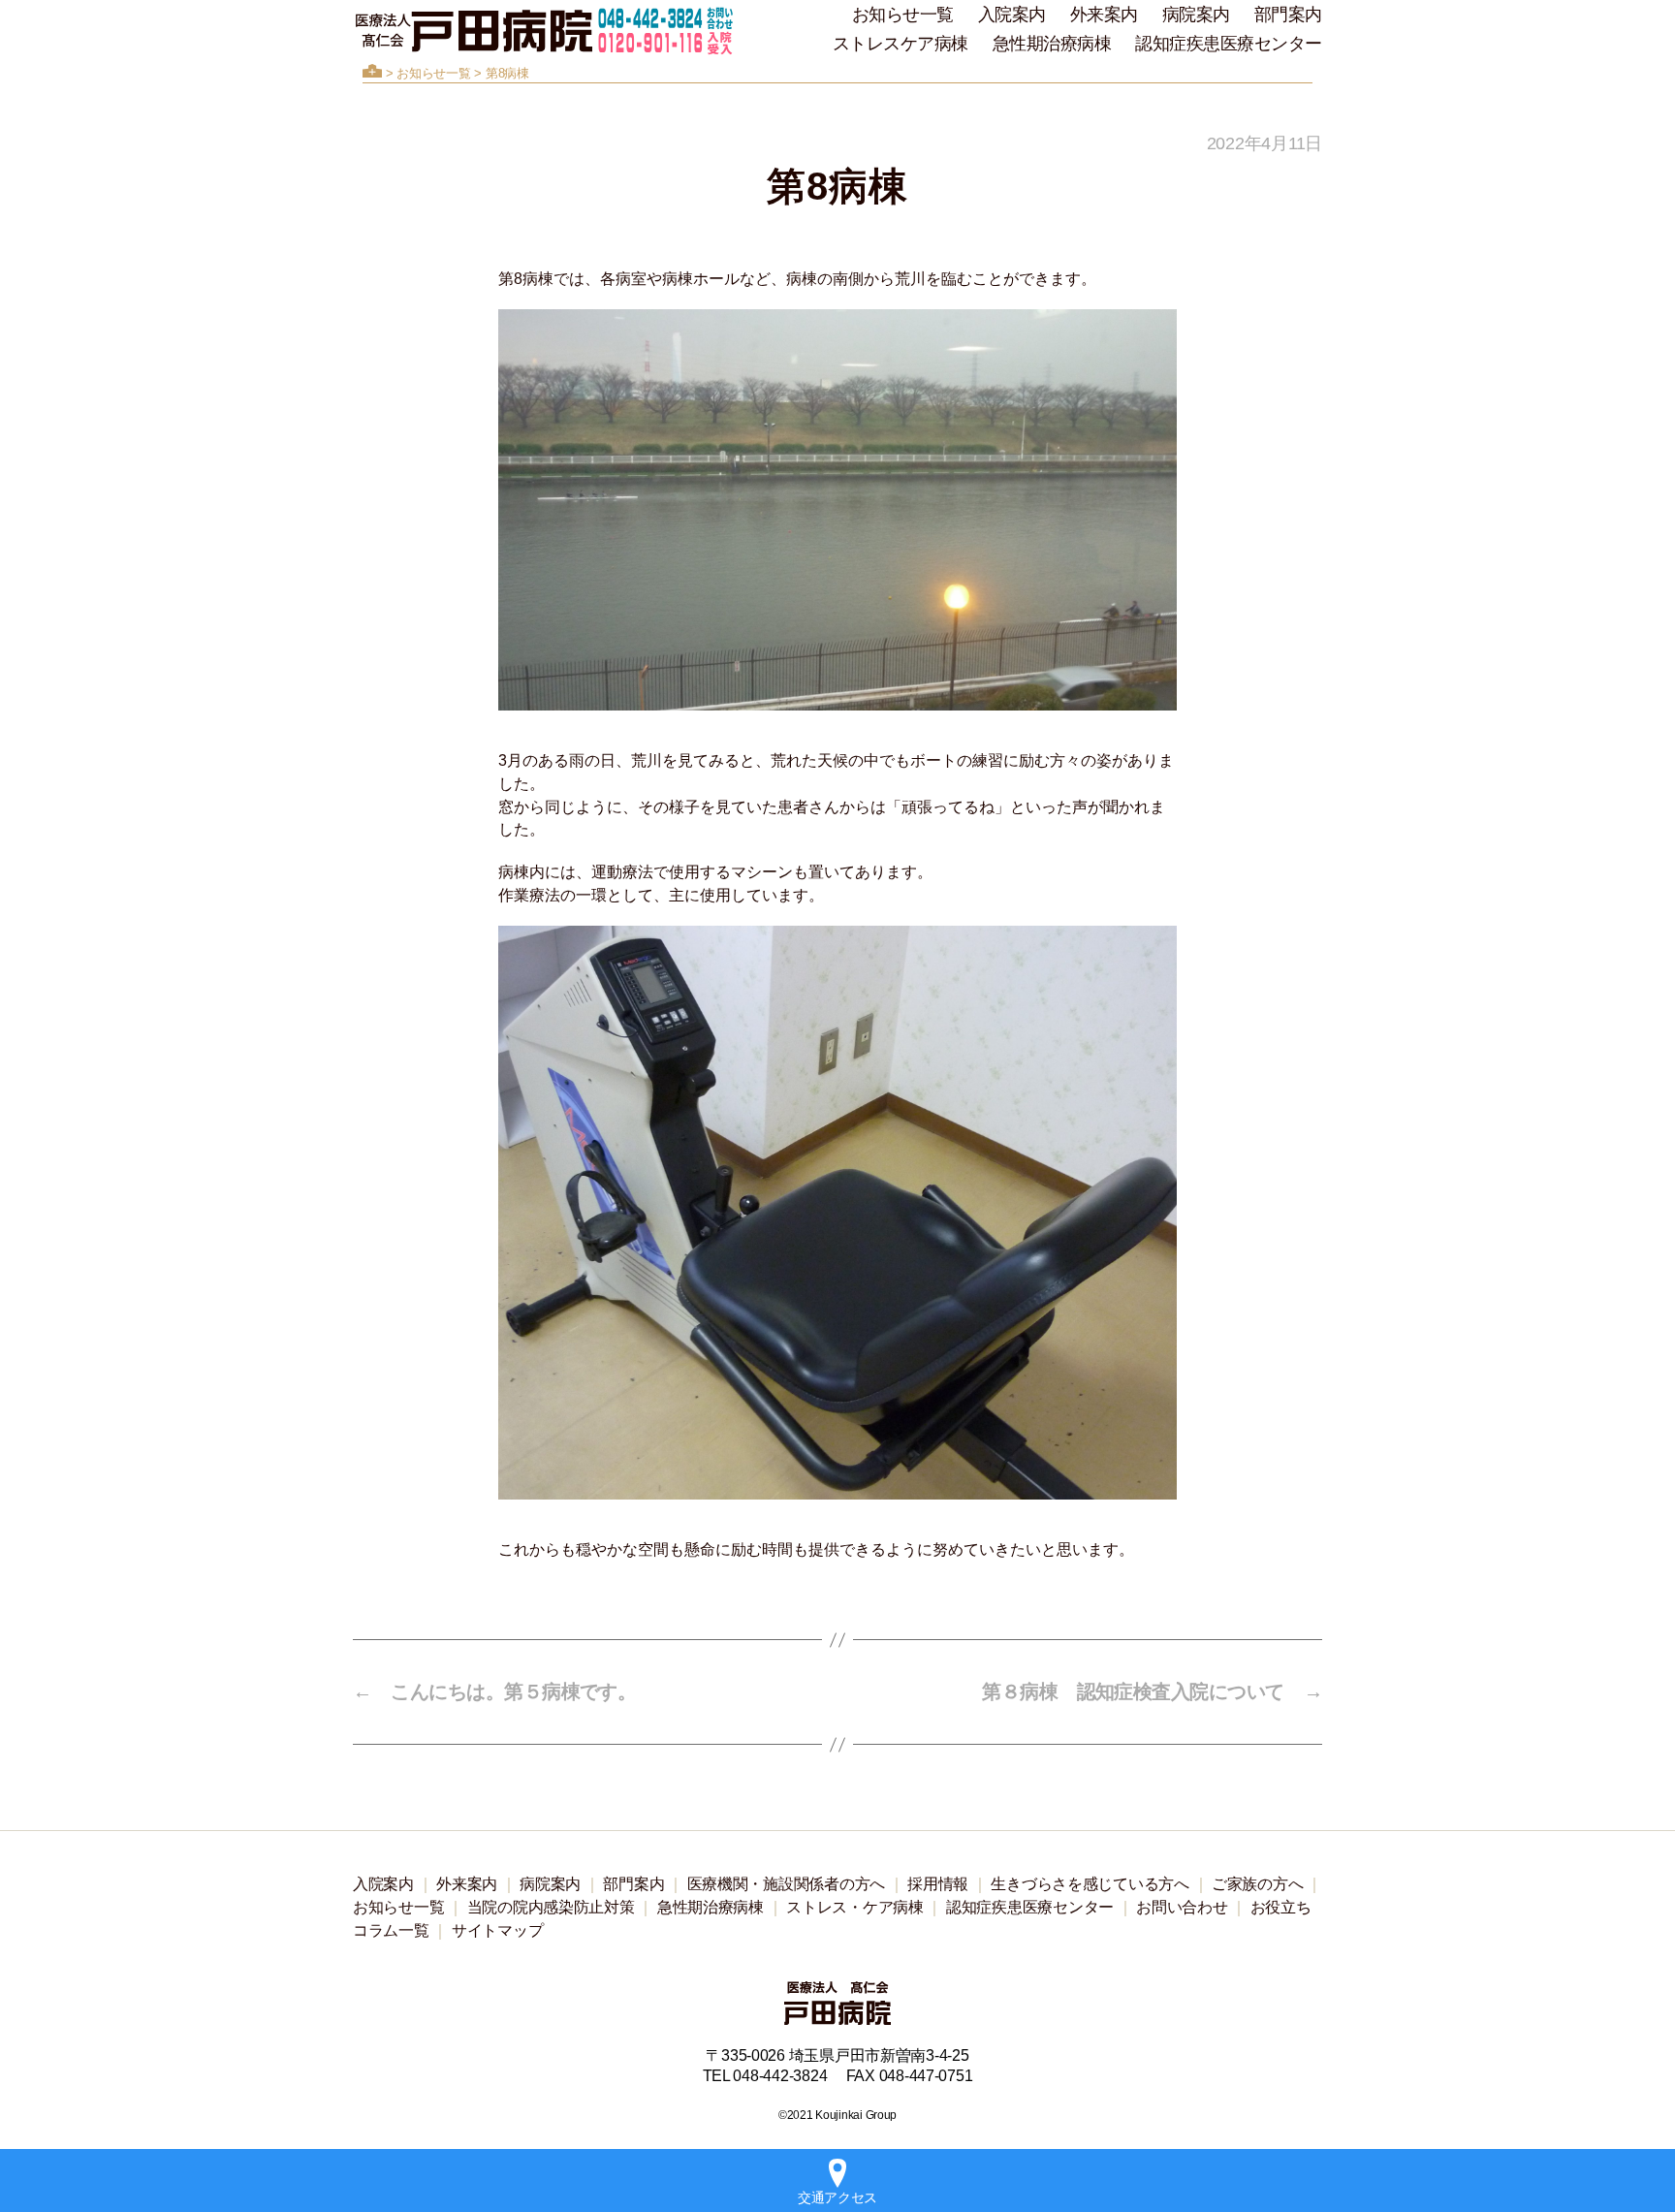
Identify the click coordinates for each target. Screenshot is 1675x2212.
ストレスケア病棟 (901, 44)
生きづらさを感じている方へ (1090, 1884)
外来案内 (1104, 15)
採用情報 (938, 1884)
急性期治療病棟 (1052, 44)
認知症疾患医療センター (1229, 44)
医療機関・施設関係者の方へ (787, 1884)
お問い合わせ (1182, 1907)
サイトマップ (497, 1930)
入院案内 (1012, 15)
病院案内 (1196, 15)
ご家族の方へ (1257, 1884)
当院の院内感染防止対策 (551, 1907)
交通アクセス (837, 2197)
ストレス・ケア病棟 (855, 1907)
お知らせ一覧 (903, 15)
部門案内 (1288, 15)
